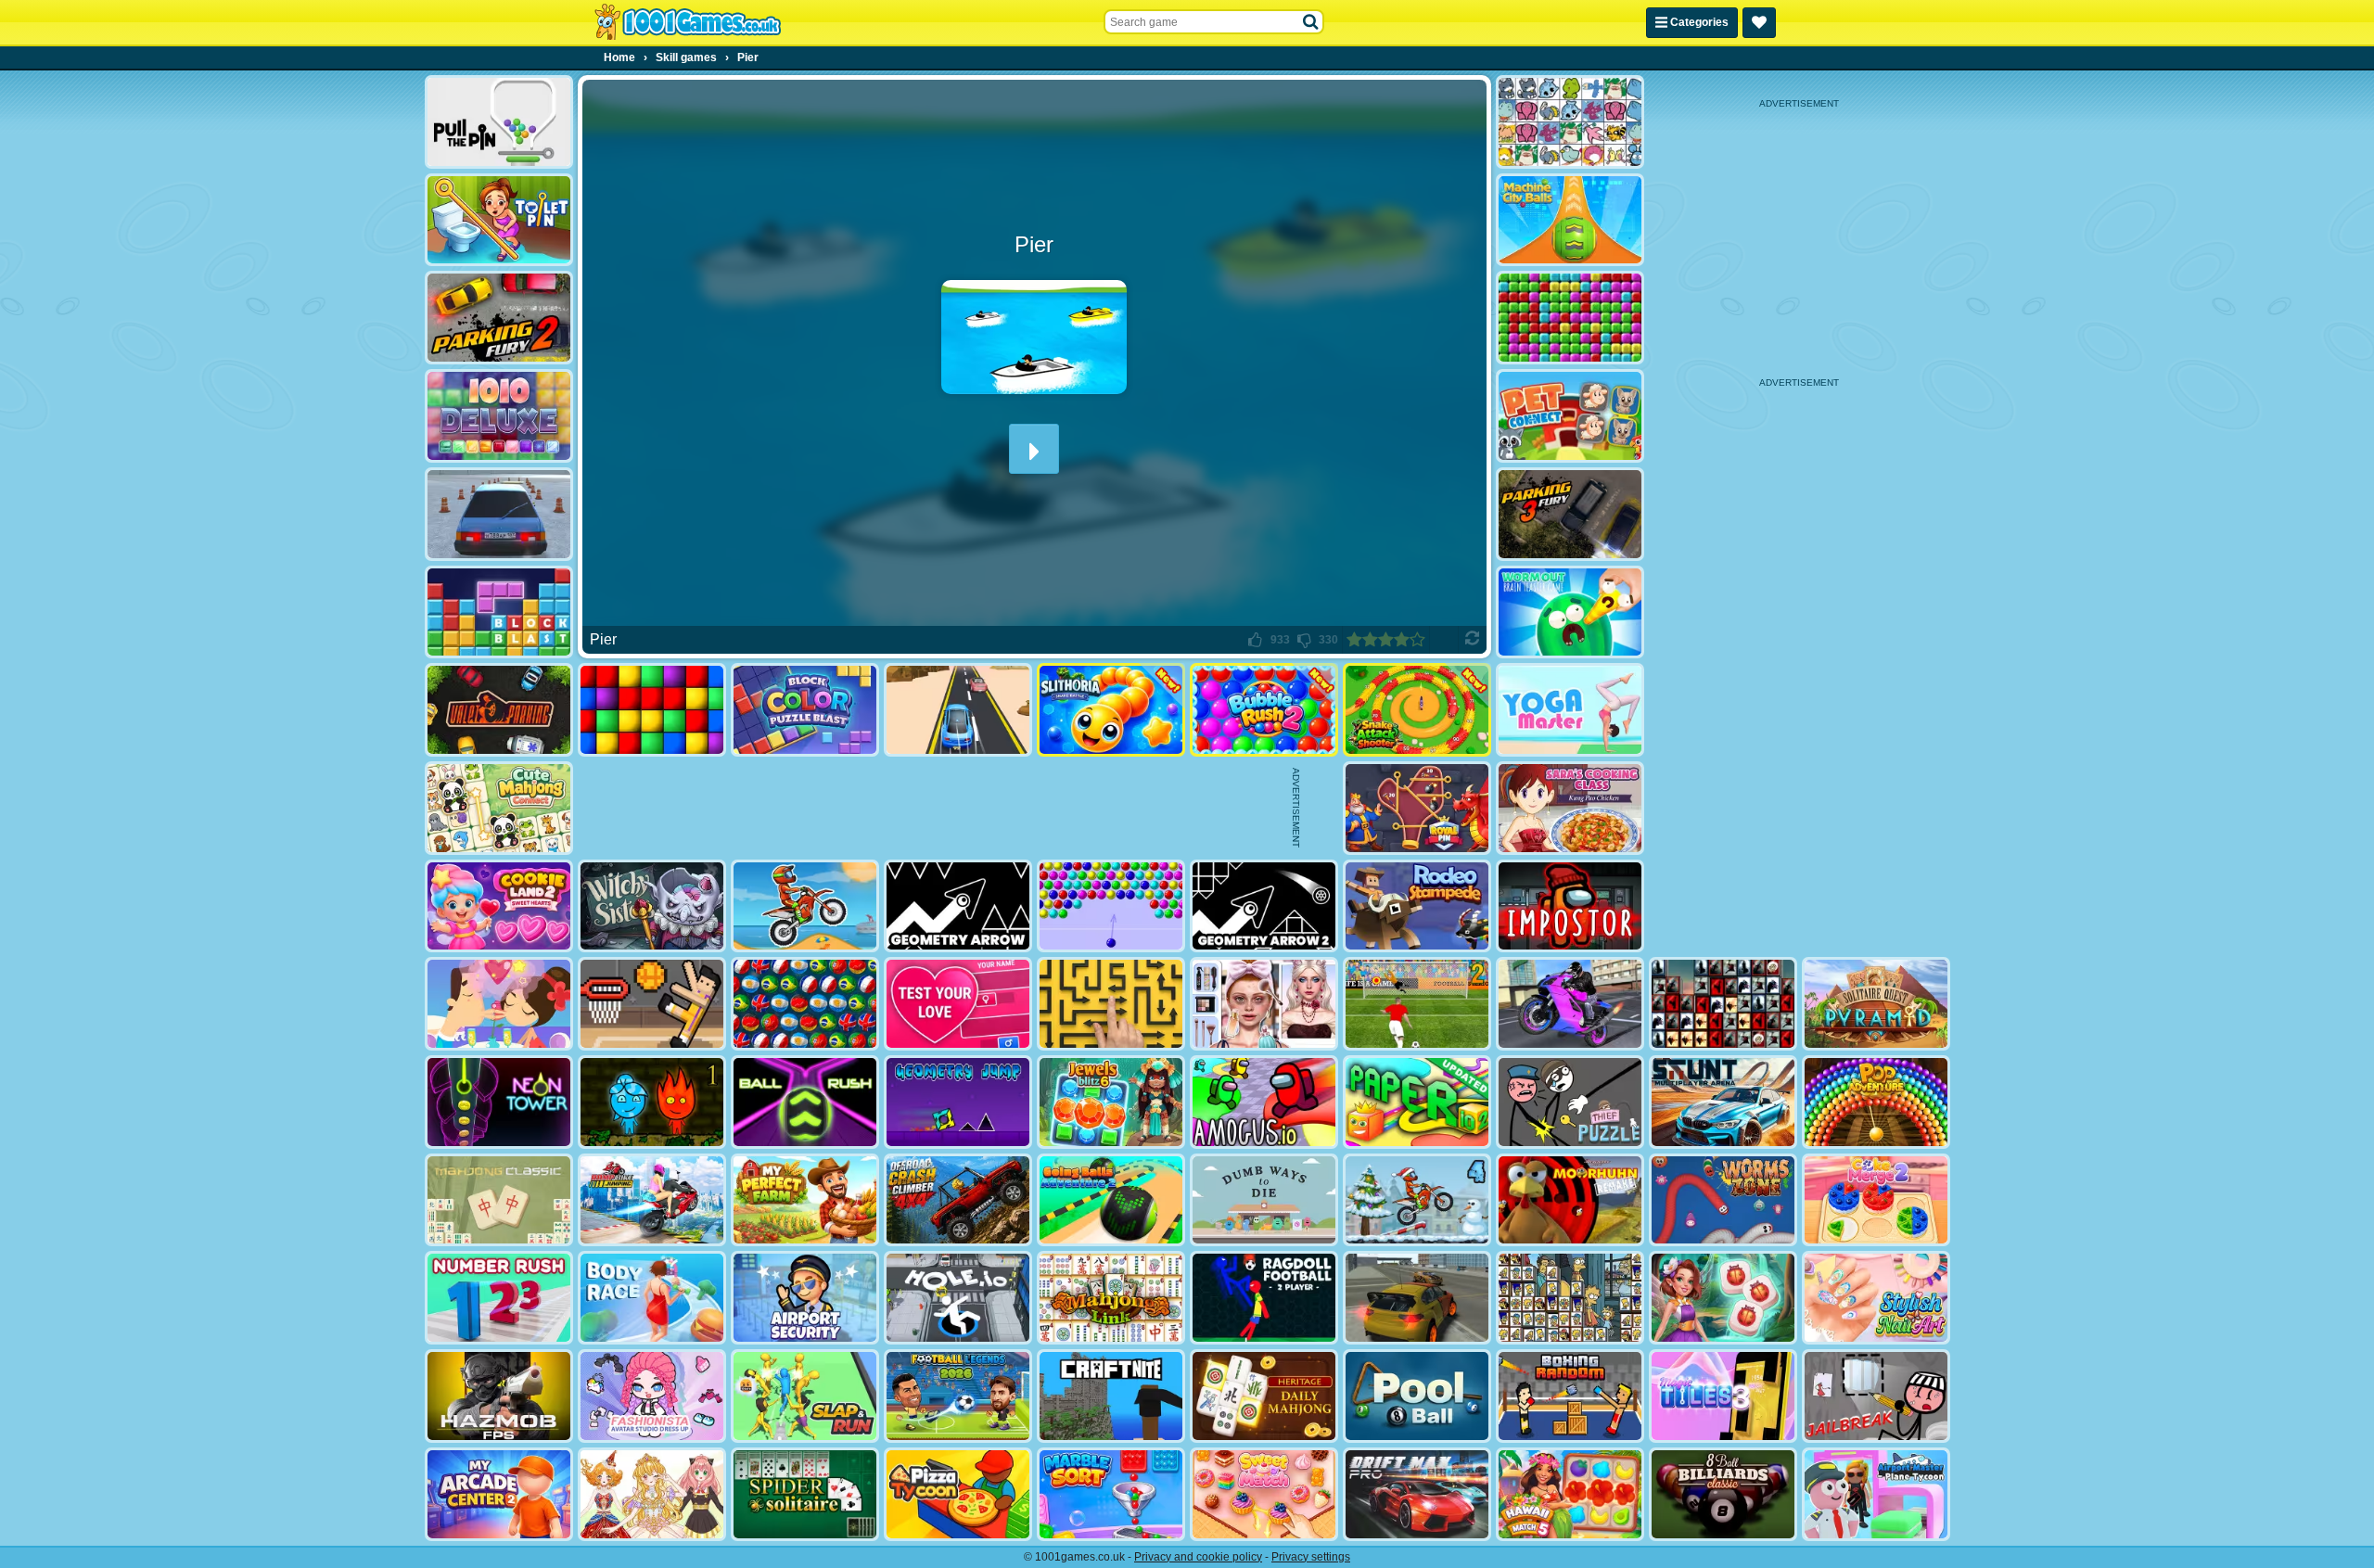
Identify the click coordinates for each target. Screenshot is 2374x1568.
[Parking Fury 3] (1570, 514)
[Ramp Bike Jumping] (652, 1200)
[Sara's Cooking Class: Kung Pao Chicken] (1570, 808)
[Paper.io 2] (1417, 1102)
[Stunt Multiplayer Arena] (1723, 1102)
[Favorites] (1759, 23)
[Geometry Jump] (958, 1102)
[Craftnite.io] (1111, 1396)
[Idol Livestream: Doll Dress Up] (652, 1494)
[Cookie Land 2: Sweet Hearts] (499, 906)
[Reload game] (1472, 640)
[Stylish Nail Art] (1876, 1298)
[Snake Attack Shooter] (1417, 710)
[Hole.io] (958, 1298)
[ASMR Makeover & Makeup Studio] (1264, 1004)
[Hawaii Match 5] (1570, 1494)
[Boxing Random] (1570, 1396)
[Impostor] (1570, 906)
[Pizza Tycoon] (958, 1494)
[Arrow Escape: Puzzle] (1111, 1004)
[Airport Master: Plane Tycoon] (1876, 1494)
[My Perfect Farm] (805, 1200)
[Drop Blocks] (1570, 318)
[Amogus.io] (1264, 1102)
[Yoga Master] (1570, 710)
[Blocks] (652, 710)
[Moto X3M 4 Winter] (1417, 1200)
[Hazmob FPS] (499, 1396)
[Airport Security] (805, 1298)
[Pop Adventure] (1876, 1102)
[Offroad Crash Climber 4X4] (958, 1200)
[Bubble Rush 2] (1264, 710)
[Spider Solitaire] (805, 1494)
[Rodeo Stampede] (1417, 906)
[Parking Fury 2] (499, 318)
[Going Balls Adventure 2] (1111, 1200)
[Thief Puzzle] (1570, 1102)
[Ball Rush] (805, 1102)
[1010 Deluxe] (499, 416)
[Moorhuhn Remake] (1570, 1200)
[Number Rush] (499, 1298)
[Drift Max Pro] (1417, 1494)
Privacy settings (1311, 1557)
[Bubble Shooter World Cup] (805, 1004)
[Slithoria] (1111, 710)
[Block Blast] (499, 612)
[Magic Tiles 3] (1723, 1396)
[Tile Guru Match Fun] (1723, 1298)
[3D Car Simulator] (1417, 1298)
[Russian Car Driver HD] (499, 514)
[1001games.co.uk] (688, 22)
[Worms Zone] (1723, 1200)
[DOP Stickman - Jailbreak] (1876, 1396)
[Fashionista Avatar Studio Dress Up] (652, 1396)
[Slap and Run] (805, 1396)
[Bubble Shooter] (1111, 906)
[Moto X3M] (805, 906)
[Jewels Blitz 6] (1111, 1102)
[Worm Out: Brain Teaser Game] (1570, 612)
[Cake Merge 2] (1876, 1200)
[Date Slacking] (499, 1004)
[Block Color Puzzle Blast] (805, 710)
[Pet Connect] (1570, 122)
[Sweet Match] (1264, 1494)
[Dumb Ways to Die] (1264, 1200)
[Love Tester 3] (958, 1004)
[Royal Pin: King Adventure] (1417, 808)
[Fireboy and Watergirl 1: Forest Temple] (652, 1102)
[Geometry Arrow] (958, 906)
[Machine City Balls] (1570, 220)
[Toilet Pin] (499, 220)
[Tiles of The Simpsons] (1570, 1298)
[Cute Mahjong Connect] (499, 808)
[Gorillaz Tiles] (1723, 1004)
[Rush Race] (958, 710)
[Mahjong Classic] (499, 1200)
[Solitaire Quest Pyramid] (1876, 1004)
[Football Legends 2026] (958, 1396)
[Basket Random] (652, 1004)
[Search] (1311, 22)
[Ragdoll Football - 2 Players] (1264, 1298)
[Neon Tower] (499, 1102)
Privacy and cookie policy (1198, 1557)
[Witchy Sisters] (652, 906)
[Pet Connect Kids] (1570, 416)
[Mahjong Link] (1111, 1298)
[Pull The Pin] (499, 122)
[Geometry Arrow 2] (1264, 906)
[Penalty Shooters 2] (1417, 1004)
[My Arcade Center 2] (499, 1494)
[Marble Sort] (1111, 1494)
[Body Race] (652, 1298)
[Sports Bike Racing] (1570, 1004)
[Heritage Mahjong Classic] (1264, 1396)
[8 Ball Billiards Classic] (1723, 1494)
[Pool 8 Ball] (1417, 1396)
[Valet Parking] (499, 710)
